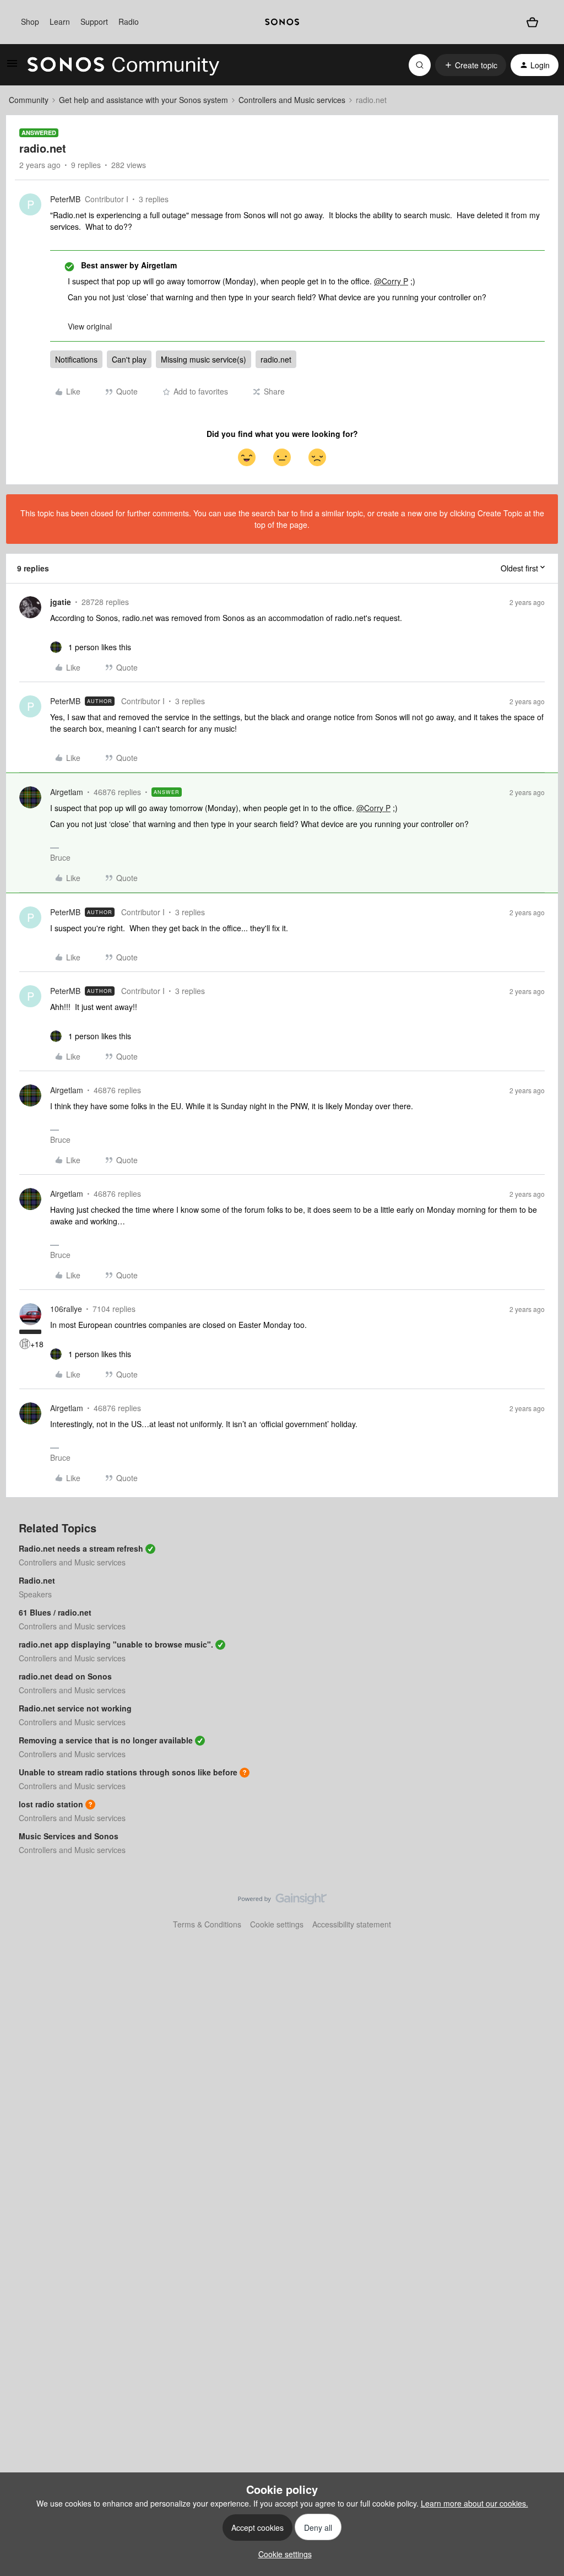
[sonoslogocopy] (282, 22)
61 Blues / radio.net (55, 1612)
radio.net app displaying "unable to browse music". (116, 1644)
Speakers (35, 1594)
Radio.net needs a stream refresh (81, 1548)
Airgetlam (67, 792)
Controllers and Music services (292, 100)
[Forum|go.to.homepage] (123, 65)
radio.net (276, 359)
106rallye (66, 1309)
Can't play (129, 359)
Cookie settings (277, 1924)
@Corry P (391, 281)
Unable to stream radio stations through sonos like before (128, 1772)
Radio (129, 21)
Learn (60, 21)
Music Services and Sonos (69, 1836)
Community (29, 100)
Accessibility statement (352, 1924)
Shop (30, 21)
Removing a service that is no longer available (106, 1740)
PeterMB (65, 199)
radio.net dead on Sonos (65, 1676)
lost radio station (51, 1804)
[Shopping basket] (532, 22)
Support (94, 21)
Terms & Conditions (207, 1924)
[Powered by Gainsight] (282, 1902)
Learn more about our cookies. (474, 2503)
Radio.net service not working (75, 1708)
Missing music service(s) (204, 359)
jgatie (61, 602)
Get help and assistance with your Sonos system (143, 100)
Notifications (76, 359)
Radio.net (37, 1580)
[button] (12, 67)
